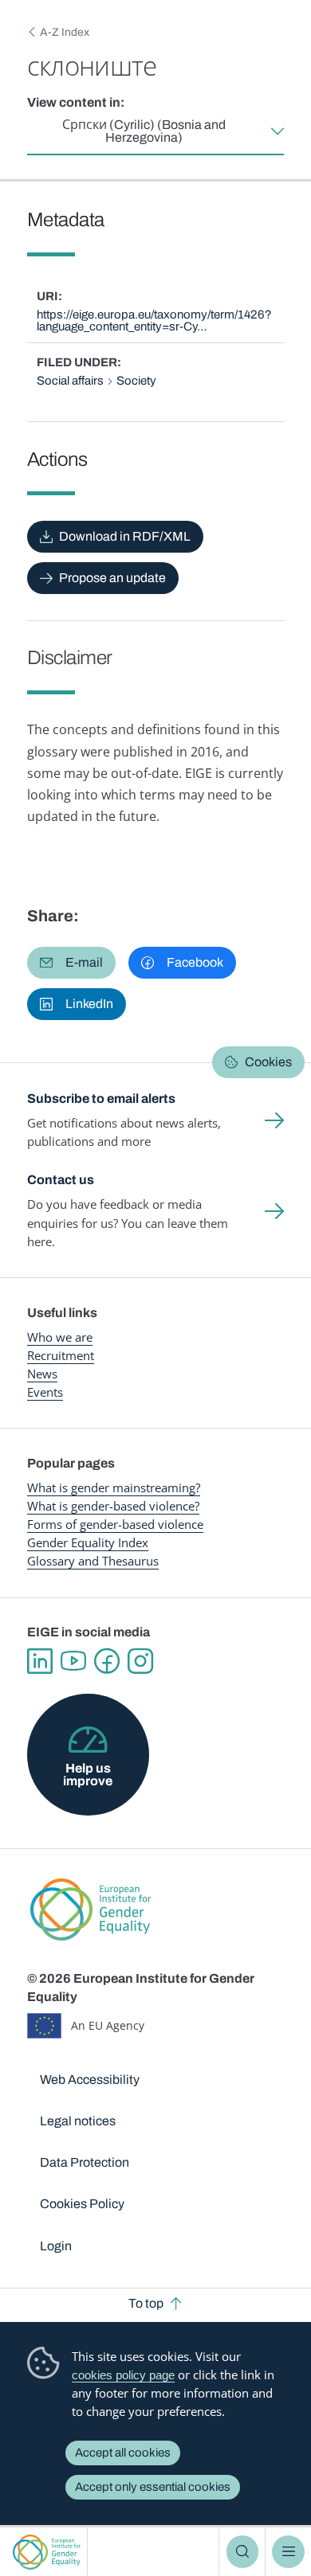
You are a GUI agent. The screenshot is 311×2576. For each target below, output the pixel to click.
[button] (71, 963)
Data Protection (85, 2162)
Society (136, 381)
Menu (288, 2551)
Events (45, 1392)
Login (56, 2246)
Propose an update (112, 578)
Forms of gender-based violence (115, 1524)
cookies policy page (123, 2375)
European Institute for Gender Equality (47, 2552)
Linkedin (40, 1661)
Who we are (60, 1337)
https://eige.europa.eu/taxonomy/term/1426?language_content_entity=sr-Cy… (154, 321)
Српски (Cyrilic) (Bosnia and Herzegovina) (144, 131)
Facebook (107, 1661)
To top (146, 2303)
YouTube (73, 1661)
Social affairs (70, 381)
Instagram (140, 1661)
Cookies (268, 1062)
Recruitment (61, 1355)
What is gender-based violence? (113, 1506)
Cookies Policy (82, 2204)
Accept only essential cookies (153, 2487)
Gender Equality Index (88, 1542)
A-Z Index (65, 32)
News (42, 1374)
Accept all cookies (123, 2453)
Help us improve (88, 1775)
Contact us (61, 1180)
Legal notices (78, 2121)
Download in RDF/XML (125, 536)
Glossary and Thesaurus (93, 1561)
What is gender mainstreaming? (114, 1487)
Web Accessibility (90, 2080)
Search (242, 2551)
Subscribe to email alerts (101, 1098)
